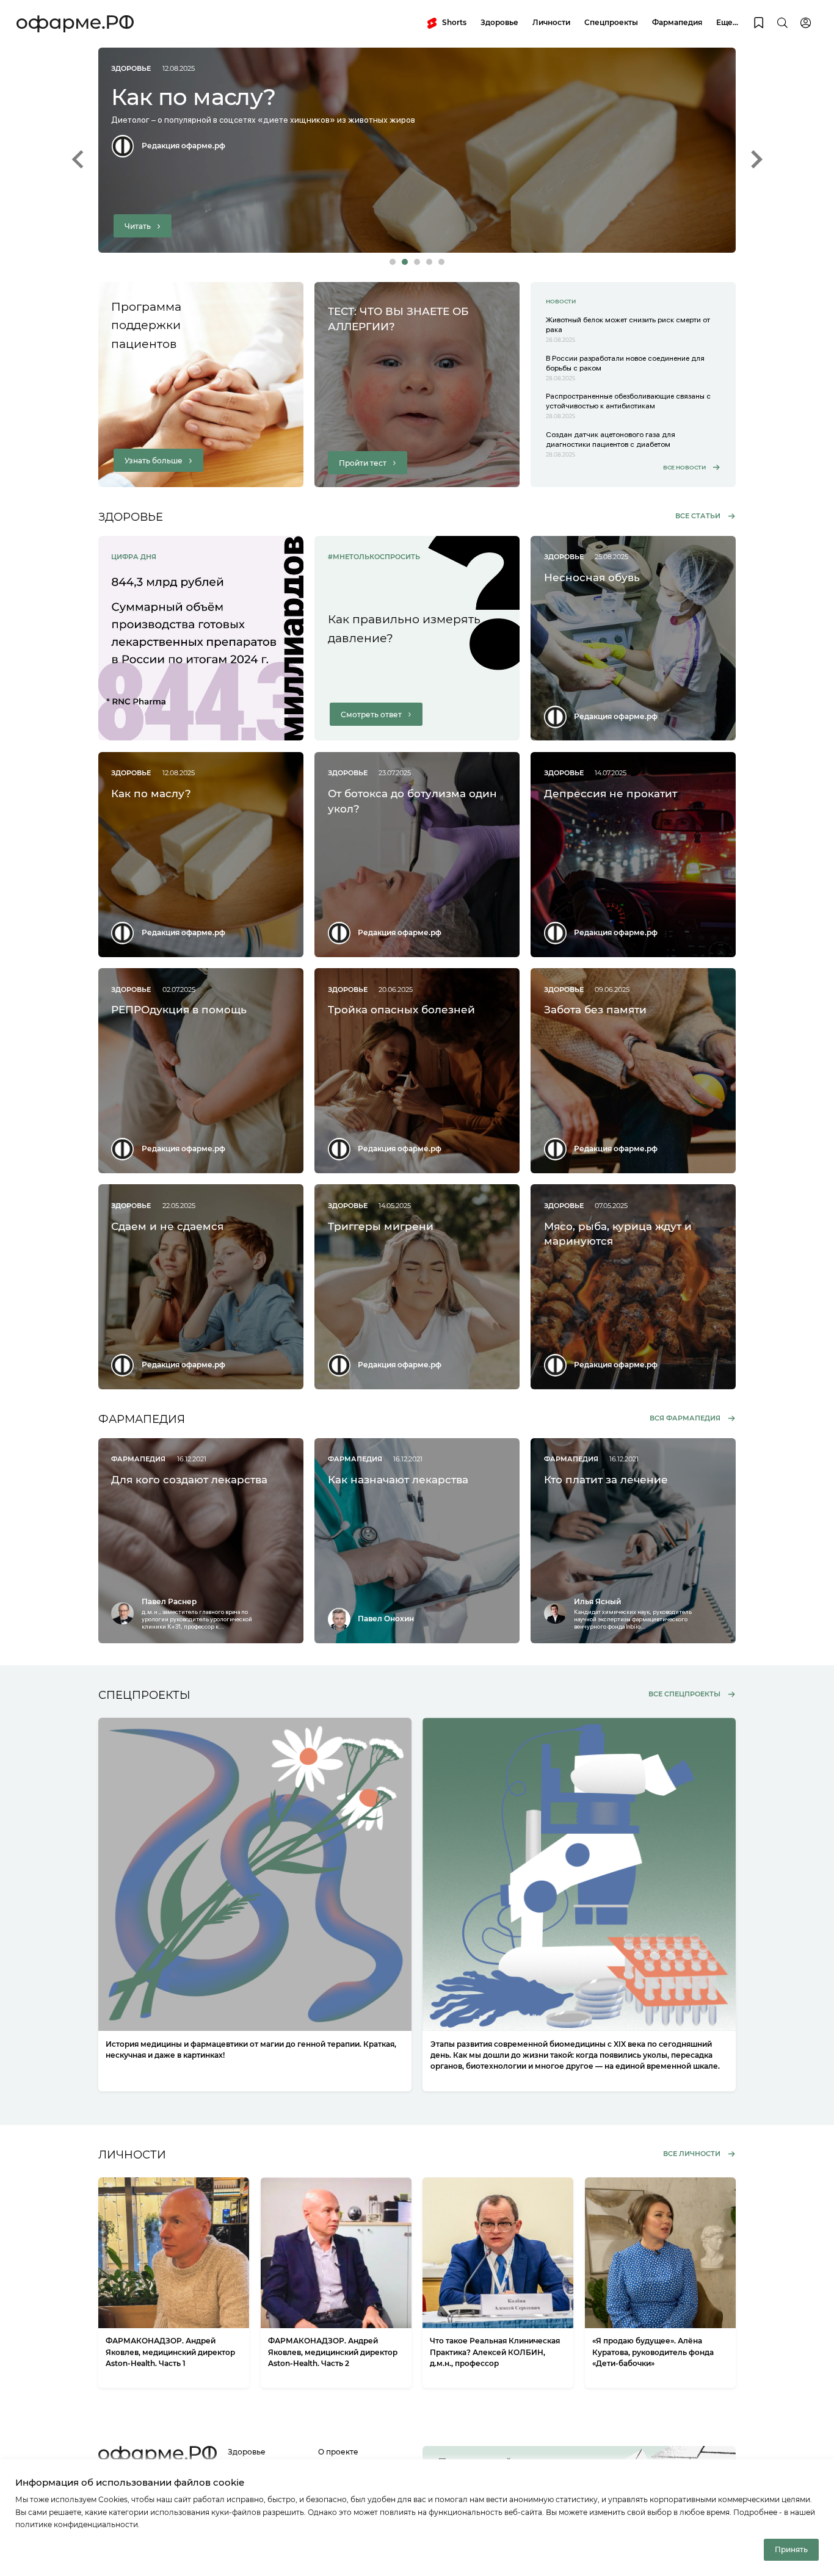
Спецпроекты (611, 22)
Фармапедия (677, 22)
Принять (791, 2549)
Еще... (727, 22)
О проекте (338, 2452)
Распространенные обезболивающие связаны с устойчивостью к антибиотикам (628, 401)
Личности (551, 22)
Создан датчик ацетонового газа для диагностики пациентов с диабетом (611, 439)
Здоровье (499, 22)
